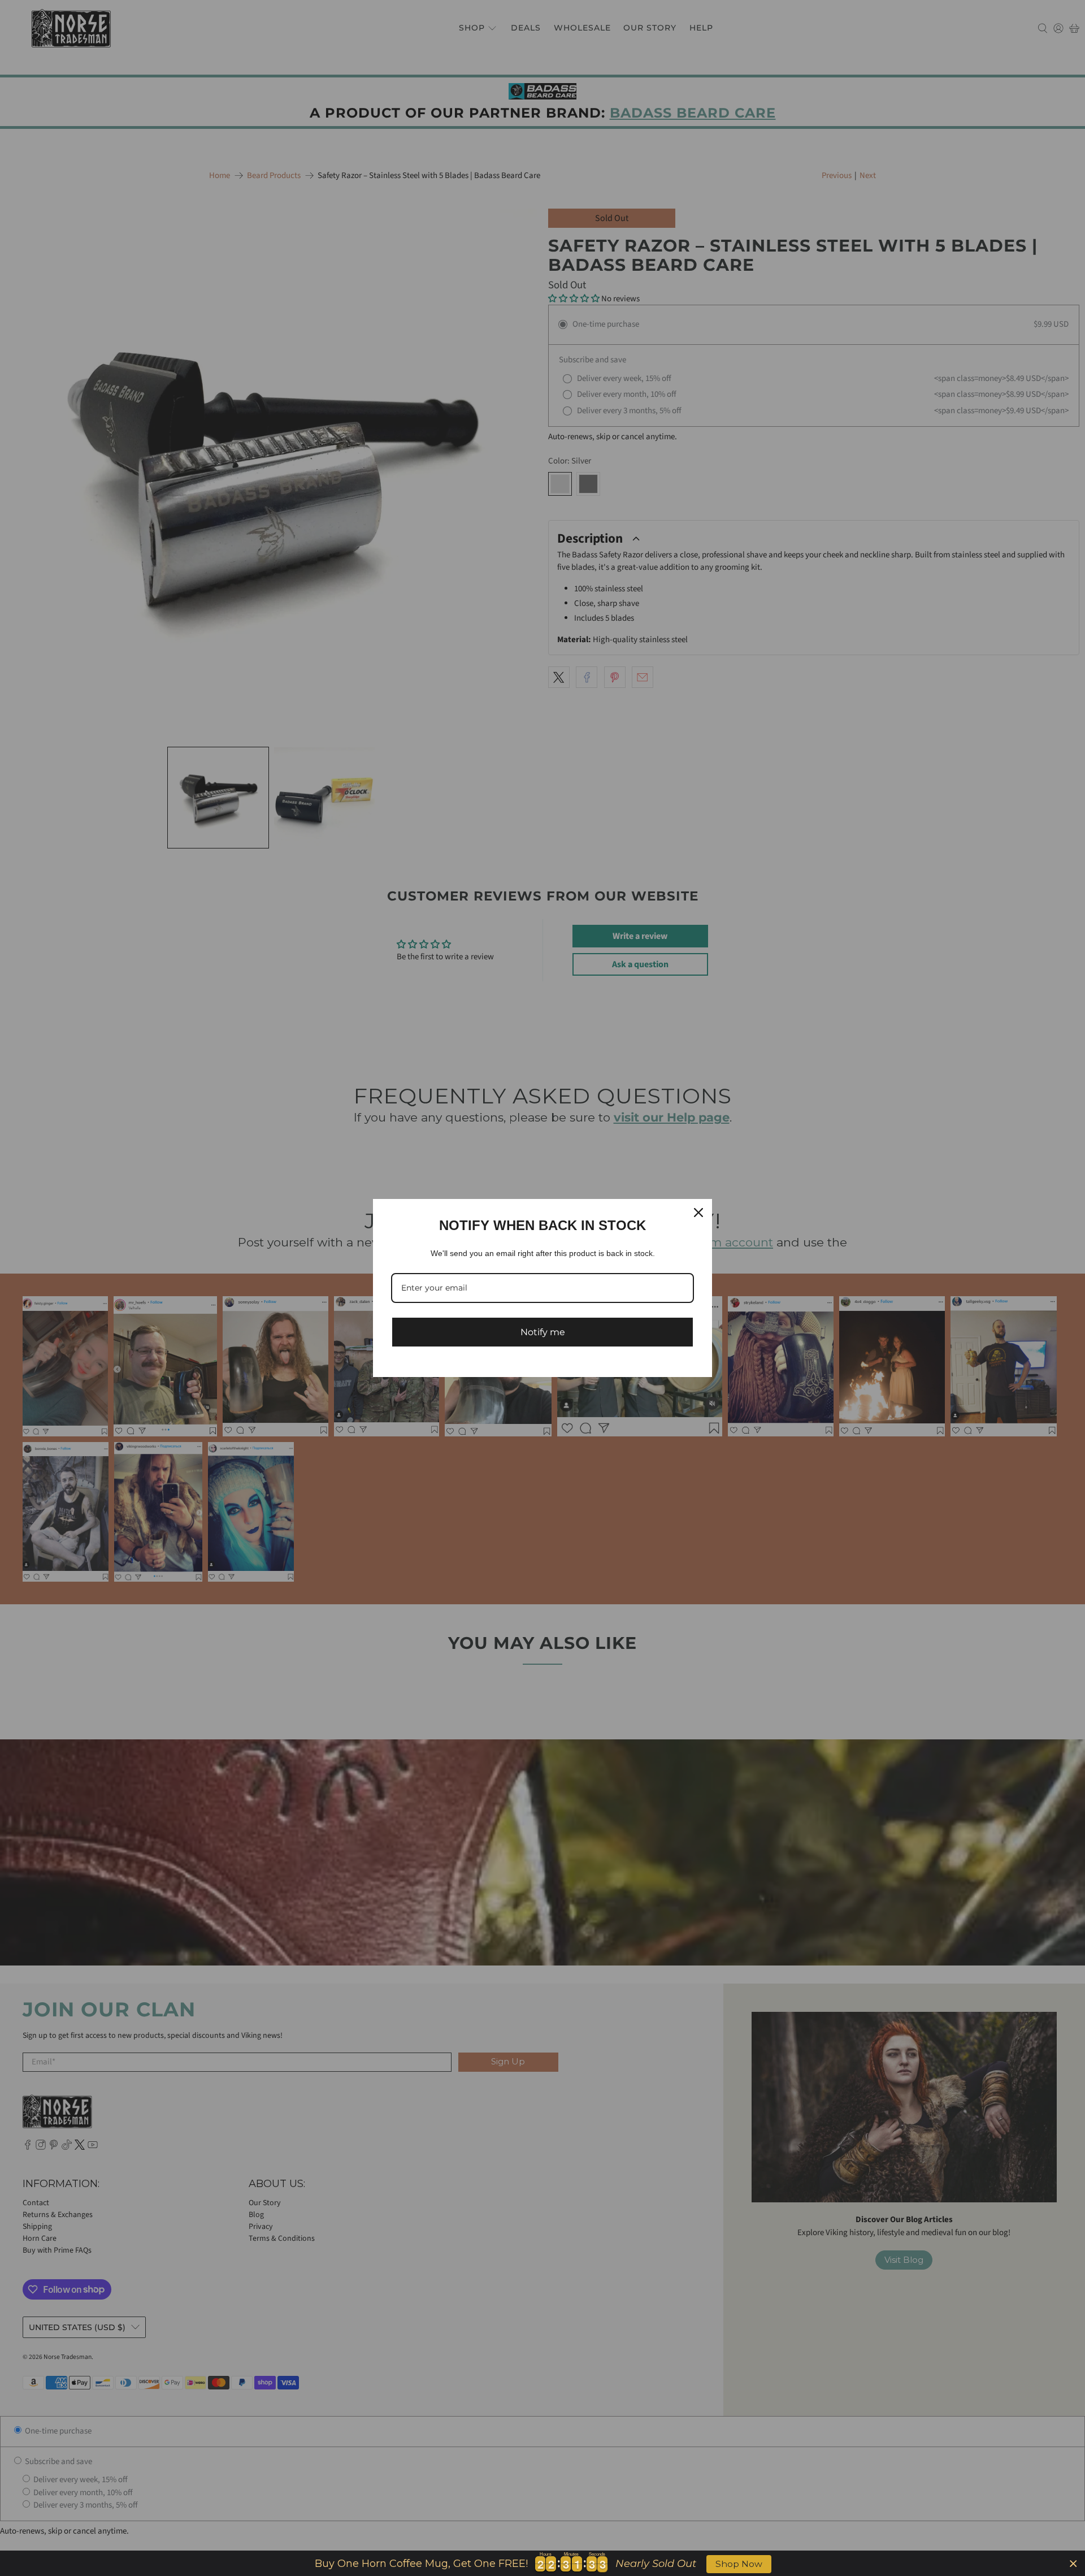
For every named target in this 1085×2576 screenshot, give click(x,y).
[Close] (698, 1213)
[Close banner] (1073, 2563)
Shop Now (739, 2564)
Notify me (543, 1332)
